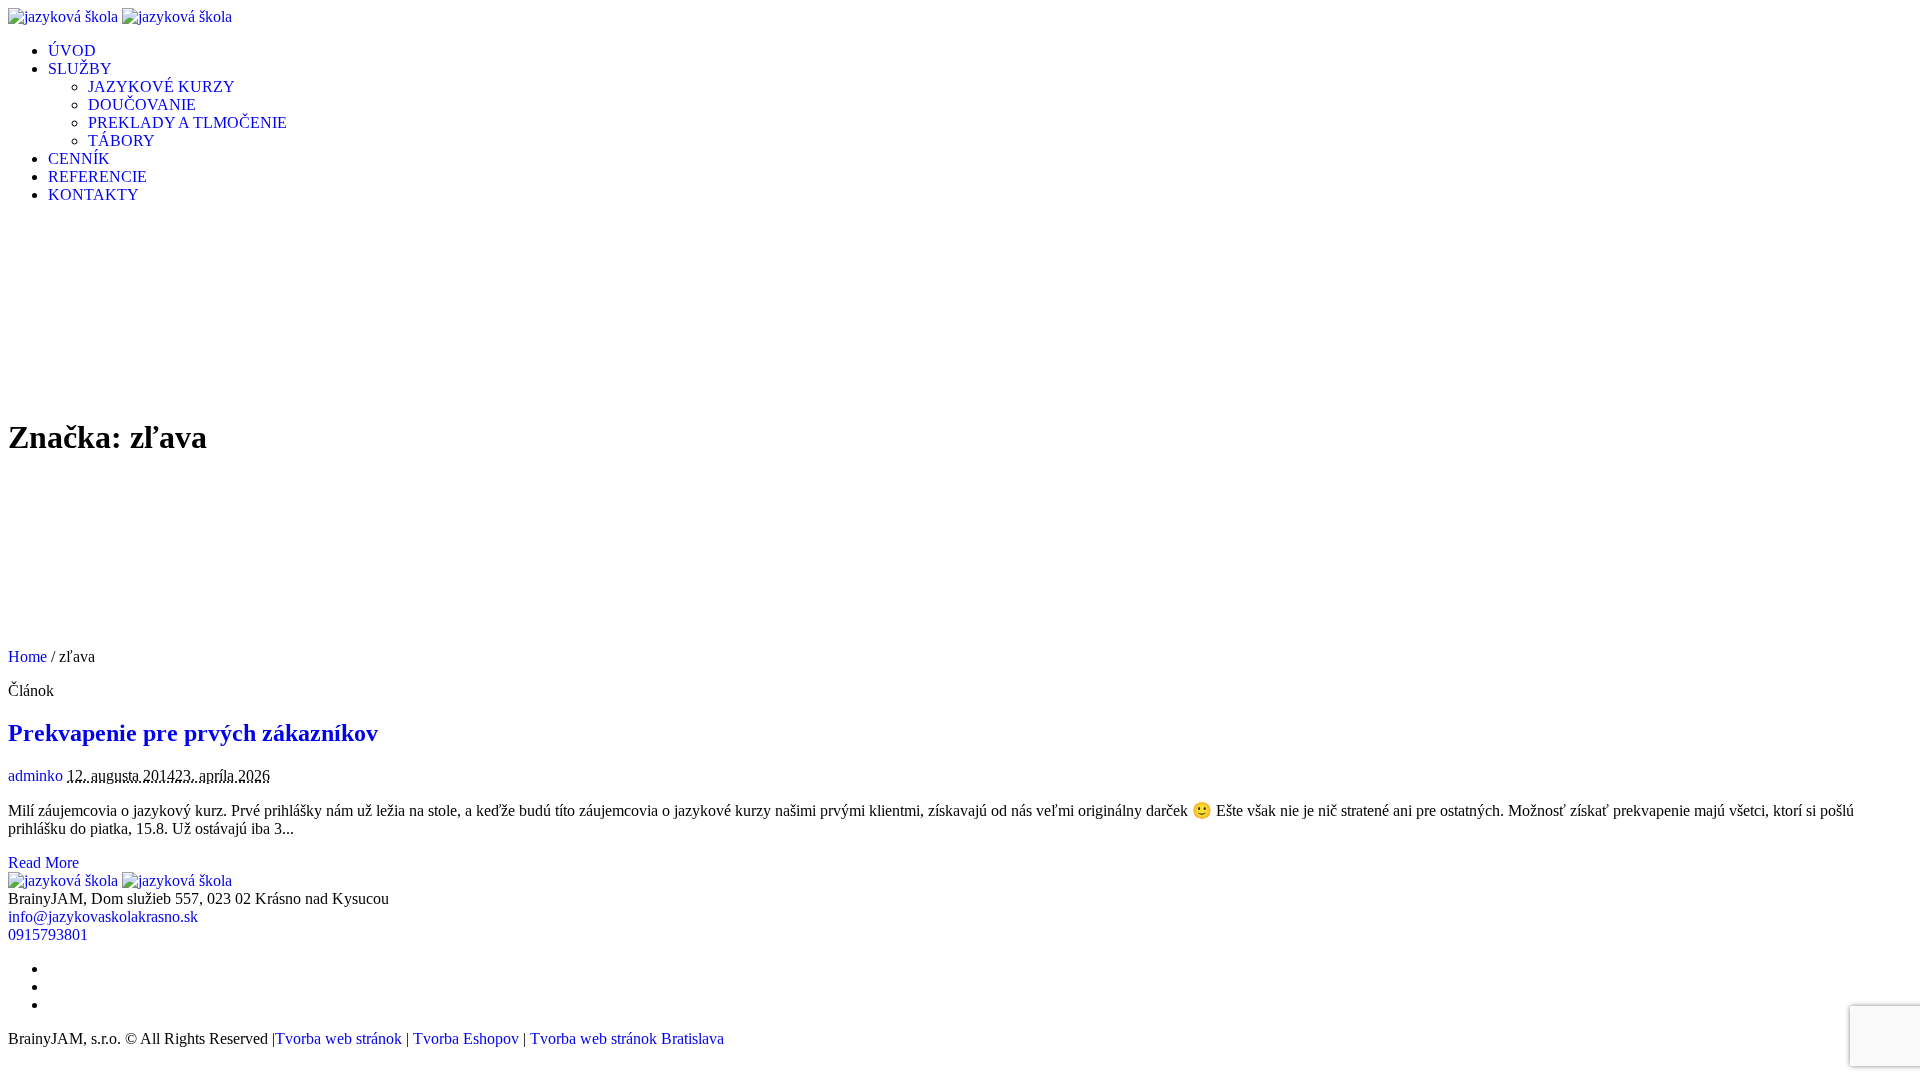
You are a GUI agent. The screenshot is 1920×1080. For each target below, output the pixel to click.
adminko (35, 775)
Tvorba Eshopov (466, 1038)
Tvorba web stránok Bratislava (627, 1038)
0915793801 (48, 934)
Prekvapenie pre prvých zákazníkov (193, 733)
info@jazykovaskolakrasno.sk (103, 916)
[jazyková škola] (120, 16)
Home (27, 656)
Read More (43, 862)
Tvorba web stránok (338, 1038)
